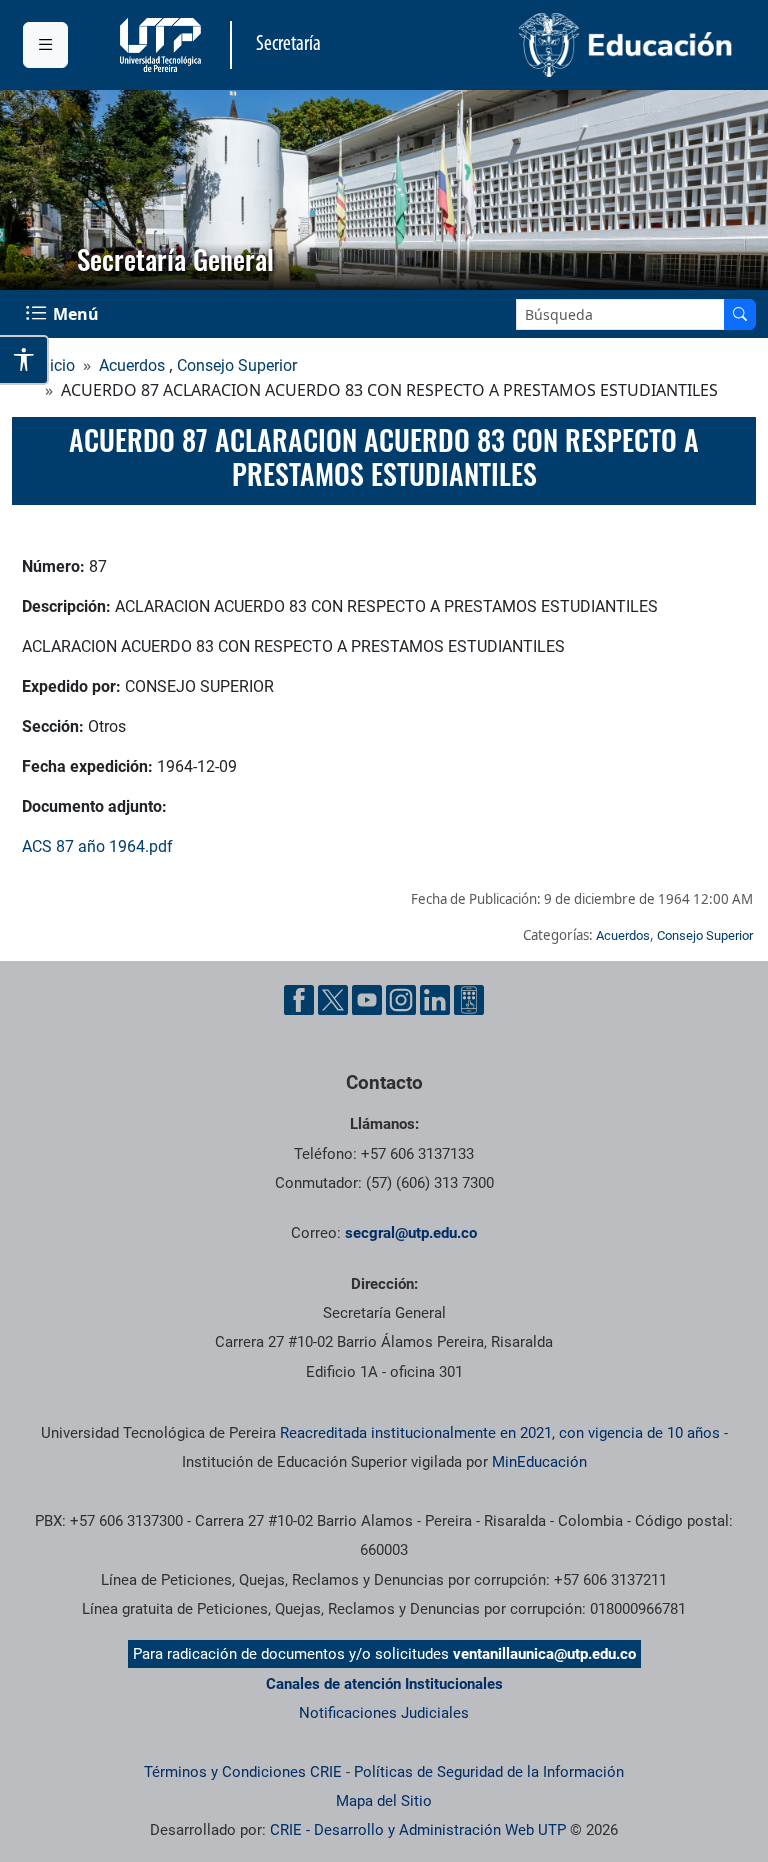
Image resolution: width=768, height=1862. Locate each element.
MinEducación (539, 1462)
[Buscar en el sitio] (740, 314)
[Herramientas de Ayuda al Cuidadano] (469, 1000)
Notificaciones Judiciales (384, 1713)
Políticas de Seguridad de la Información (489, 1772)
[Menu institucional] (45, 45)
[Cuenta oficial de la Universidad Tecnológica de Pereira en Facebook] (299, 1000)
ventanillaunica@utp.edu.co (544, 1654)
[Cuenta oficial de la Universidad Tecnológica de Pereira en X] (333, 1000)
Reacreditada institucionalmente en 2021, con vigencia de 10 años (500, 1433)
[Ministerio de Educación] (565, 45)
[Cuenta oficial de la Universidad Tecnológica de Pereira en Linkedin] (435, 1000)
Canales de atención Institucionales (384, 1684)
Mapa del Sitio (384, 1801)
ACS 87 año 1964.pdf (97, 846)
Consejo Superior (237, 365)
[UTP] (163, 45)
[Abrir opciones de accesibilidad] (24, 360)
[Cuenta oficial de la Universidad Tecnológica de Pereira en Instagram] (401, 1000)
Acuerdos (132, 365)
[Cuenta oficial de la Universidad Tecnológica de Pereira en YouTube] (367, 1000)
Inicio (56, 365)
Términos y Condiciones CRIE (243, 1772)
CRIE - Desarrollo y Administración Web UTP (418, 1830)
